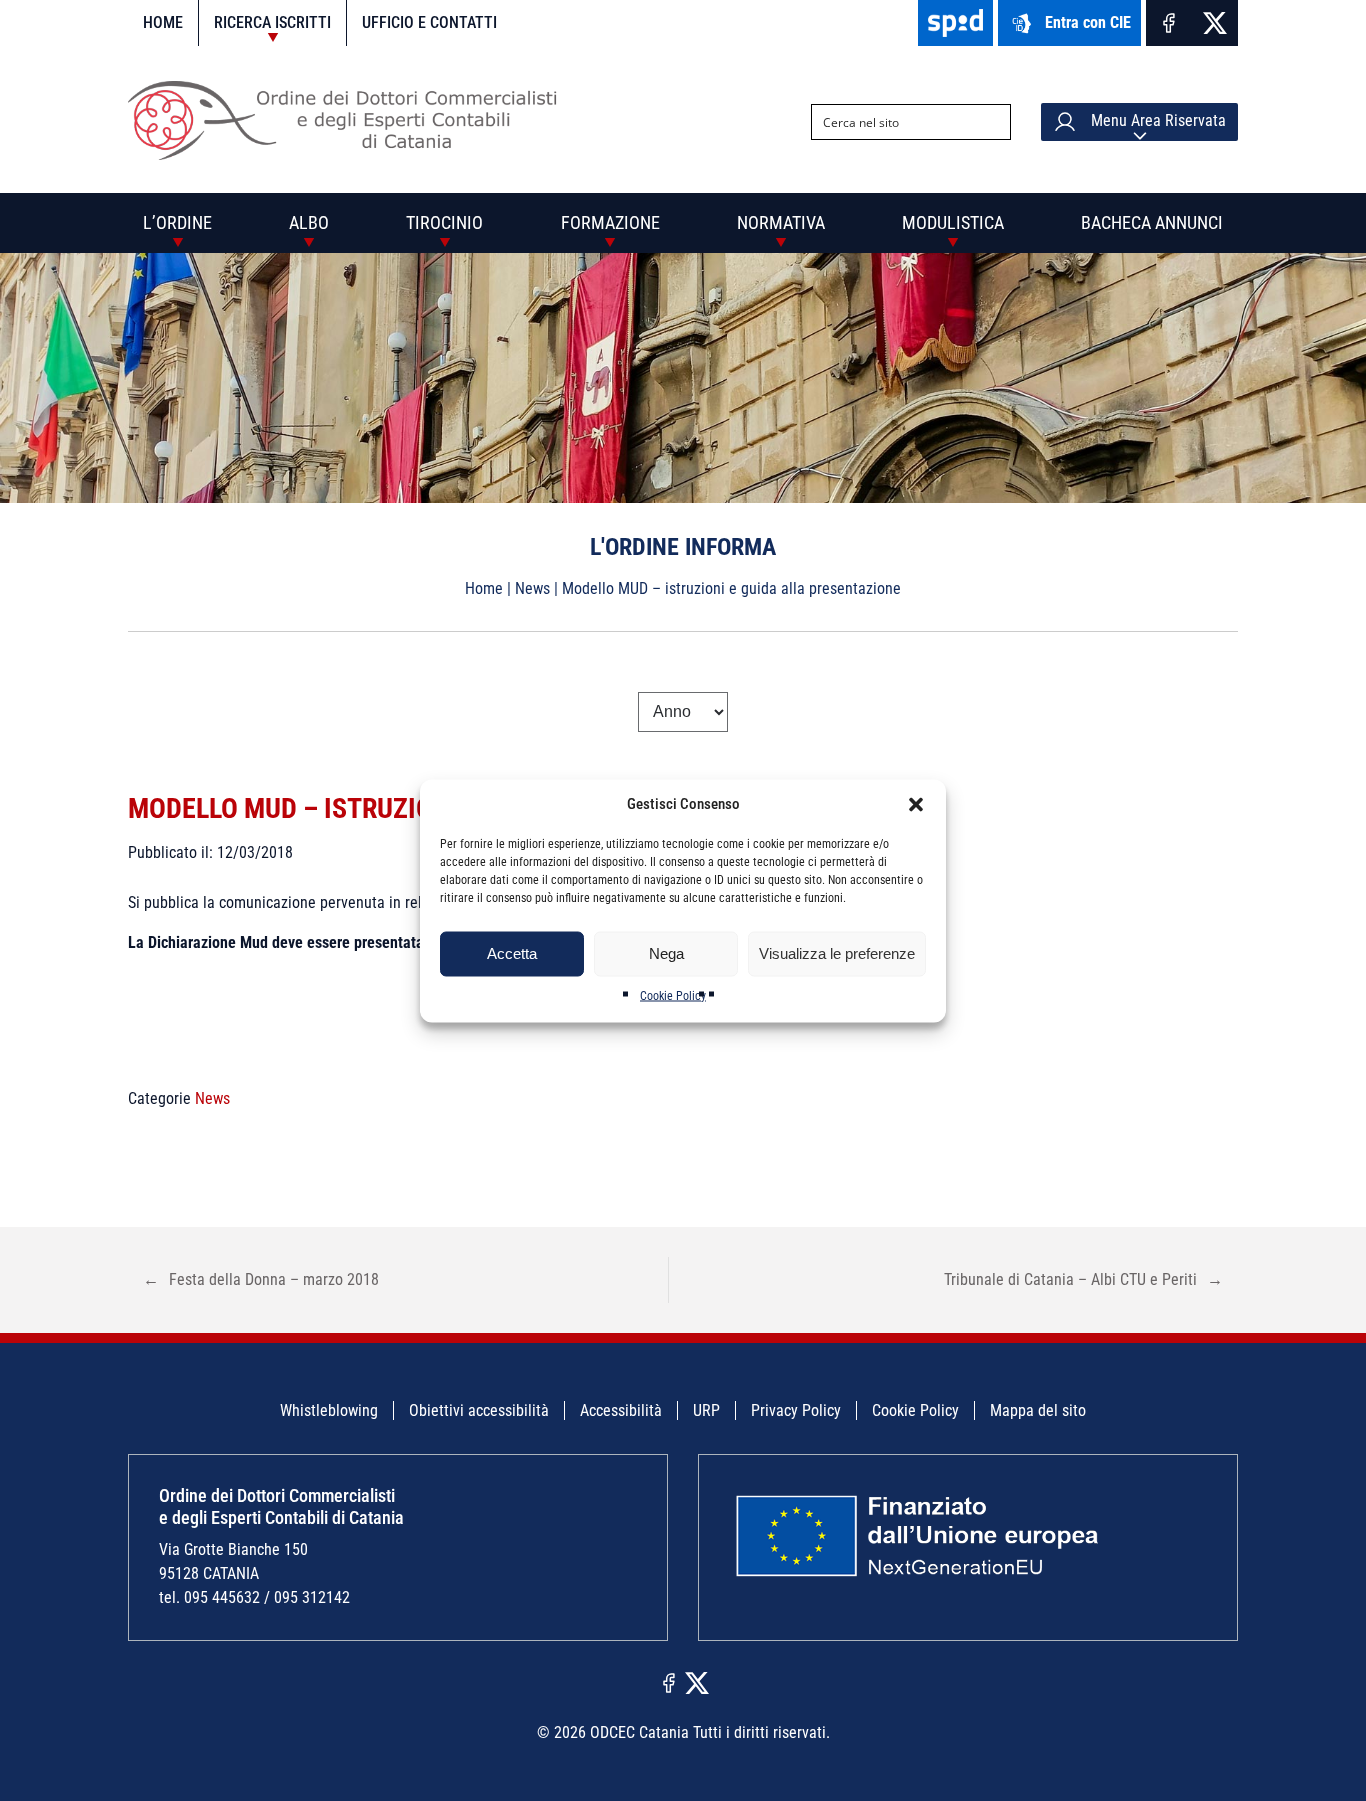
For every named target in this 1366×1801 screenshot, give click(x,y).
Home (163, 22)
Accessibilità (621, 1410)
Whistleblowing (329, 1410)
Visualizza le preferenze (837, 953)
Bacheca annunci (1152, 222)
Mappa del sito (1038, 1410)
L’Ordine (177, 222)
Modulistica (953, 222)
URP (706, 1410)
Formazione (610, 222)
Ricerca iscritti (272, 22)
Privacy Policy (796, 1410)
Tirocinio (444, 222)
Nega (666, 953)
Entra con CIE (1088, 22)
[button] (916, 804)
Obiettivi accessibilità (479, 1410)
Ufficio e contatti (429, 22)
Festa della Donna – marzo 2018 (261, 1279)
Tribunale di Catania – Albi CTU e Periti (1083, 1279)
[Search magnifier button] (993, 122)
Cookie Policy (673, 995)
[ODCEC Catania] (350, 154)
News (532, 588)
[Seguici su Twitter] (1215, 23)
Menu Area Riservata (1156, 120)
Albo (309, 222)
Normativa (781, 222)
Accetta (512, 953)
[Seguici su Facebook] (1169, 23)
